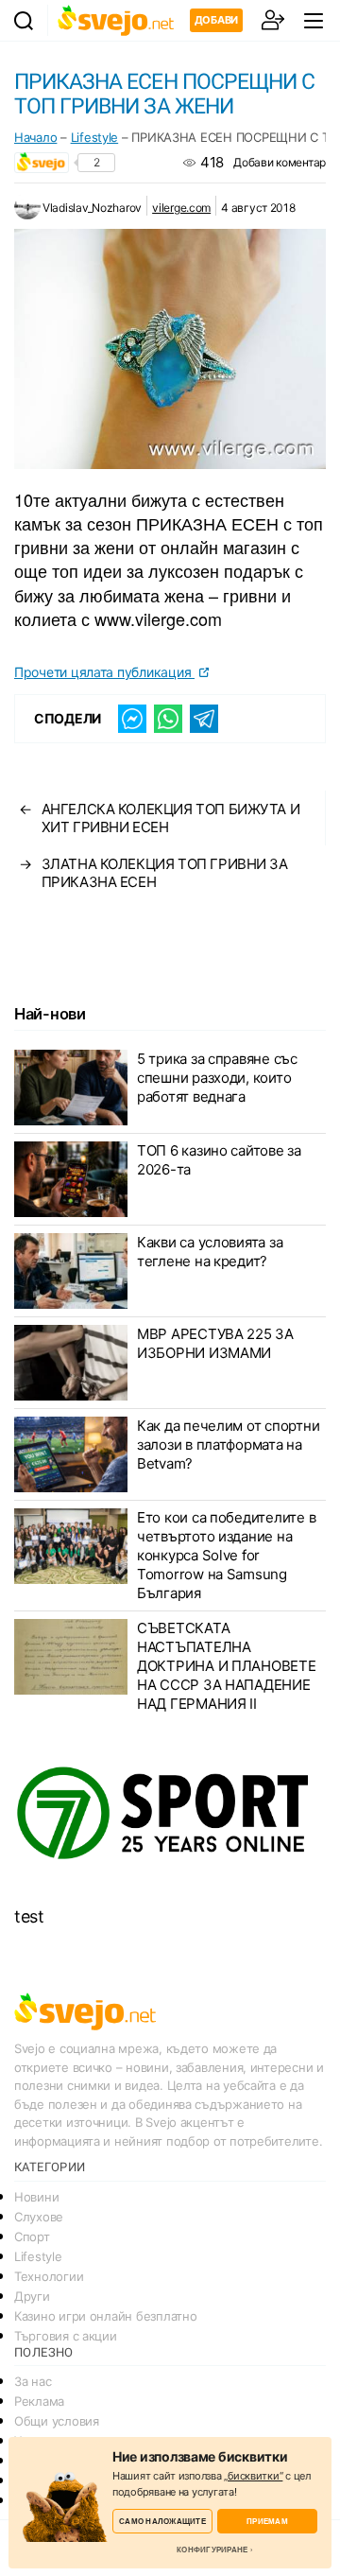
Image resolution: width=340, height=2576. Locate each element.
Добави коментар (280, 162)
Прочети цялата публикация (104, 672)
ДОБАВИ (216, 20)
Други (32, 2296)
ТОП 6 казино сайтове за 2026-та (219, 1160)
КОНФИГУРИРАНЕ (212, 2550)
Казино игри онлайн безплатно (105, 2316)
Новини (36, 2197)
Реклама (39, 2401)
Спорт (32, 2237)
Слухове (39, 2217)
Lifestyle (95, 137)
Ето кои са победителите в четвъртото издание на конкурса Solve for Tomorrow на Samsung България (226, 1555)
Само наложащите (162, 2521)
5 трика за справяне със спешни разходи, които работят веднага (217, 1078)
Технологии (49, 2276)
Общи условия (57, 2421)
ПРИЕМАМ (267, 2521)
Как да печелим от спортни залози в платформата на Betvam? (228, 1445)
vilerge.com (181, 208)
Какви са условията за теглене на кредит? (210, 1252)
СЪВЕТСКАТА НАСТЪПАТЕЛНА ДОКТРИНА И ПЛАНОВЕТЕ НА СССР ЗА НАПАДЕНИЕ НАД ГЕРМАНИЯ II (227, 1666)
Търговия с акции (66, 2336)
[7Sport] (170, 1814)
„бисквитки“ (253, 2476)
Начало (35, 137)
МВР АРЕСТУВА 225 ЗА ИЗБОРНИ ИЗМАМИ (215, 1343)
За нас (33, 2381)
